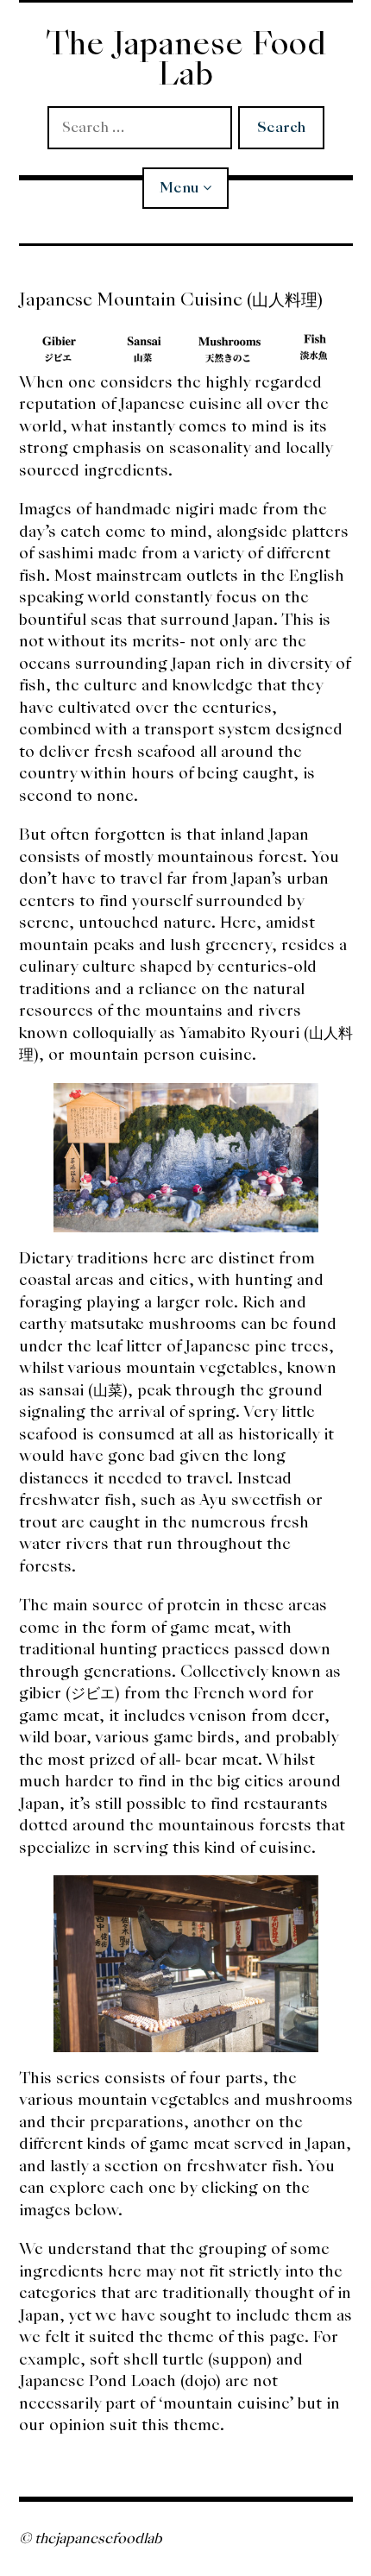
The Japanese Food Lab (186, 59)
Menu (179, 188)
